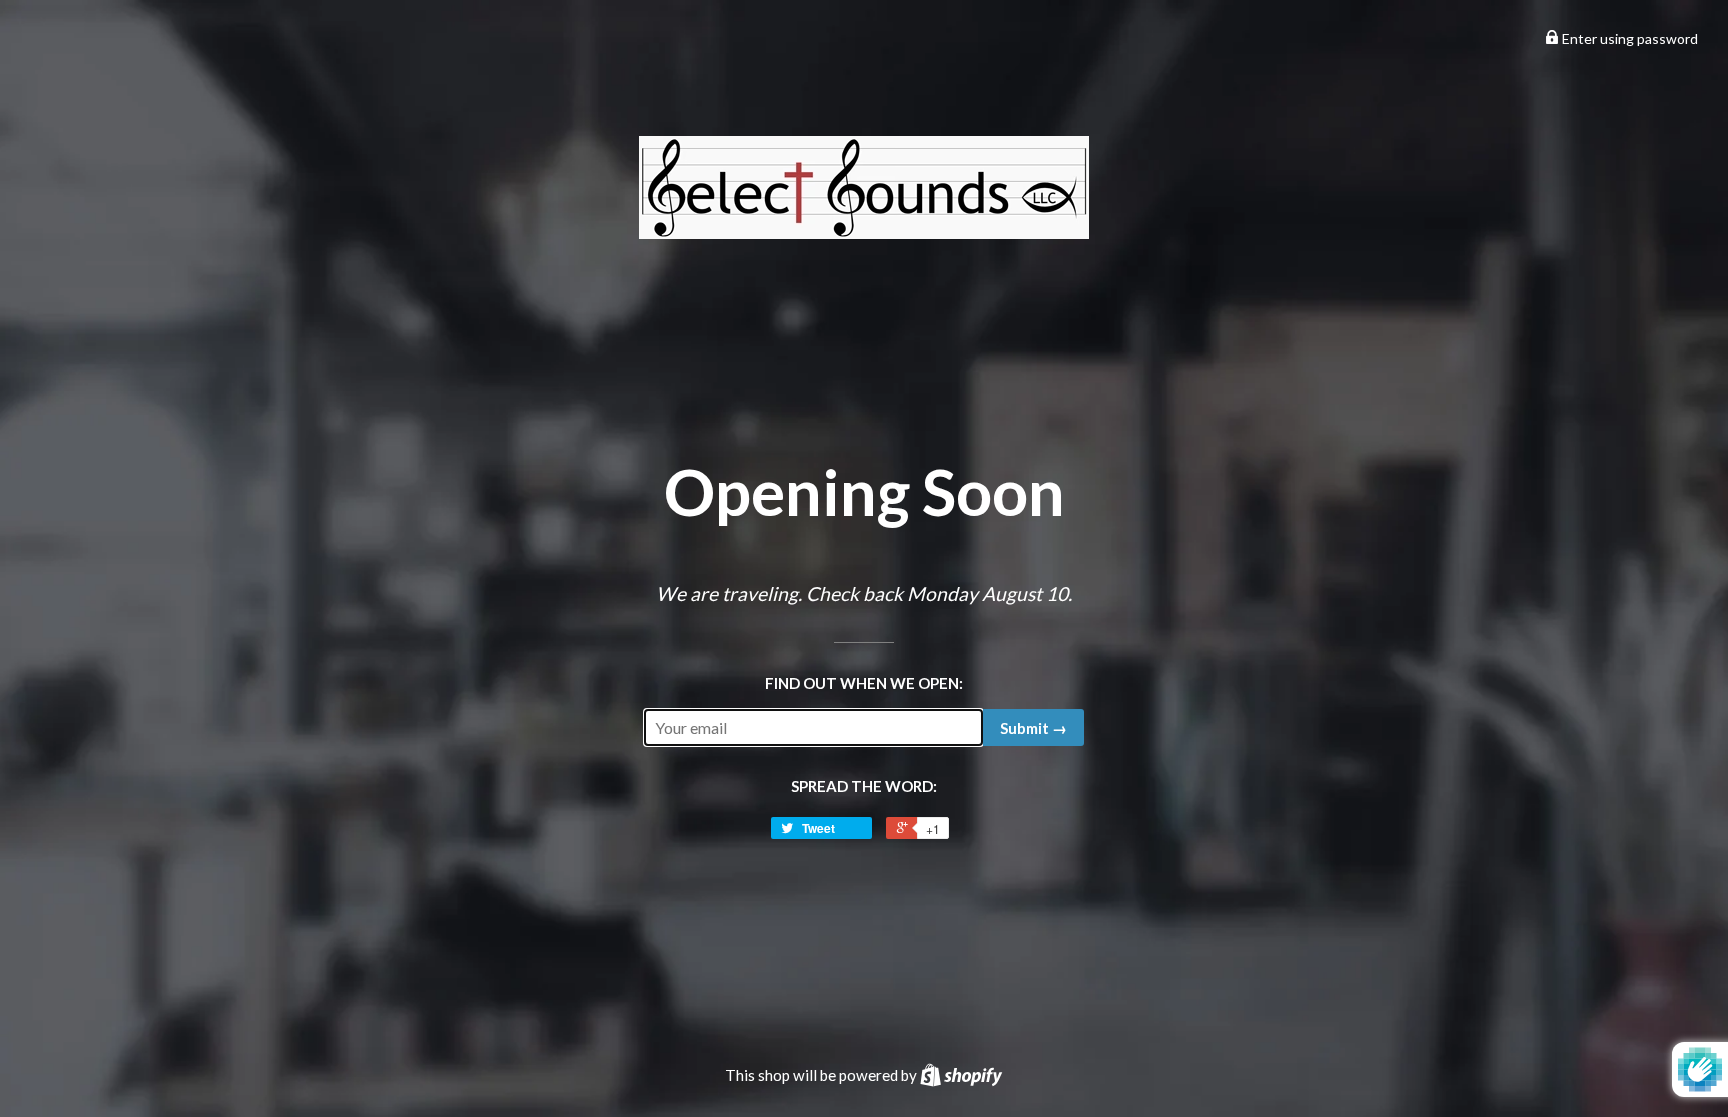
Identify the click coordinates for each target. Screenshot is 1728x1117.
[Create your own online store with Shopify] (961, 1075)
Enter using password (1628, 38)
